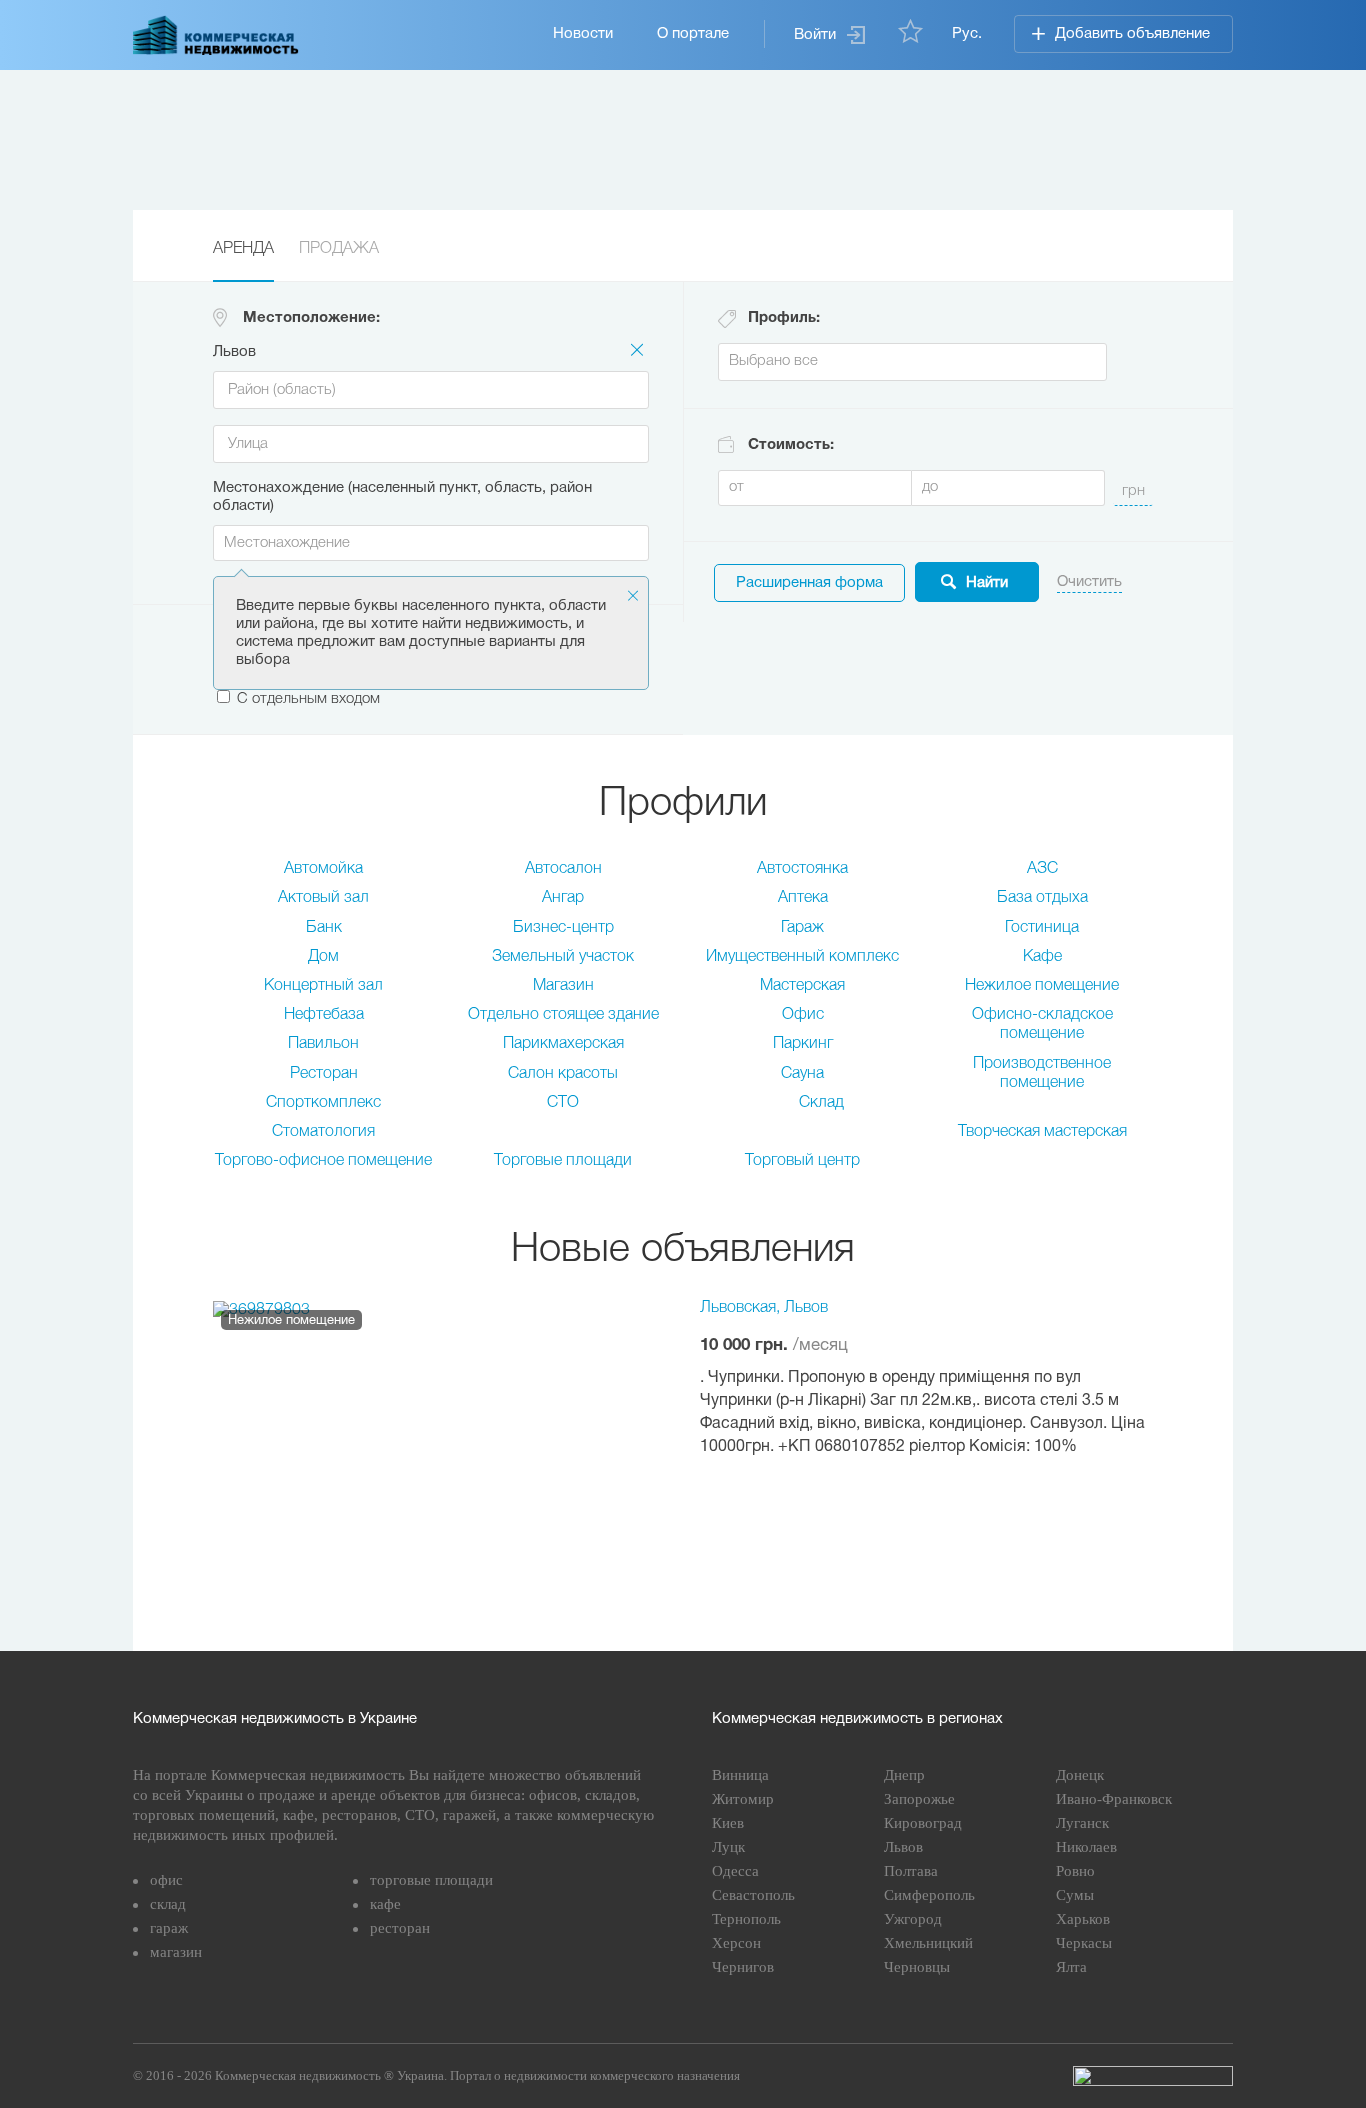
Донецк (1080, 1775)
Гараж (802, 928)
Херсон (736, 1943)
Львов (903, 1847)
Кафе (1042, 957)
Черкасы (1084, 1943)
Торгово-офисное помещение (323, 1161)
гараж (169, 1928)
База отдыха (1042, 898)
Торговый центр (802, 1161)
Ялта (1071, 1967)
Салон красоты (563, 1074)
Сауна (802, 1074)
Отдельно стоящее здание (563, 1015)
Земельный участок (563, 957)
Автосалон (563, 869)
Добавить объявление (1132, 34)
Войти (815, 35)
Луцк (728, 1847)
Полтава (911, 1871)
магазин (176, 1952)
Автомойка (323, 869)
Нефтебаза (324, 1015)
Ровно (1075, 1871)
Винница (740, 1775)
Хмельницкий (928, 1943)
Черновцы (917, 1967)
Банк (324, 928)
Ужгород (913, 1919)
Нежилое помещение (1042, 986)
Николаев (1086, 1847)
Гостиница (1042, 928)
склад (168, 1904)
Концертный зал (323, 986)
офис (166, 1880)
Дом (323, 957)
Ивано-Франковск (1114, 1799)
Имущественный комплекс (802, 957)
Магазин (563, 986)
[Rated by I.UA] (1153, 2076)
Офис (803, 1015)
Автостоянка (802, 869)
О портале (693, 34)
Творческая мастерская (1042, 1132)
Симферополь (929, 1895)
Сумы (1075, 1895)
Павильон (323, 1044)
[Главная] (216, 35)
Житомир (743, 1799)
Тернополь (746, 1919)
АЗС (1042, 869)
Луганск (1082, 1823)
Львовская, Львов (764, 1308)
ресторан (400, 1928)
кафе (385, 1904)
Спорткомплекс (323, 1103)
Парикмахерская (563, 1044)
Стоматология (323, 1132)
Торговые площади (563, 1161)
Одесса (735, 1871)
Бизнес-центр (563, 928)
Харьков (1083, 1919)
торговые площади (431, 1880)
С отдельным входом (308, 699)
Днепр (904, 1775)
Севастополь (753, 1895)
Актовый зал (323, 898)
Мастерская (802, 986)
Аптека (803, 898)
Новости (583, 34)
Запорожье (919, 1799)
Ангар (563, 898)
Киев (728, 1823)
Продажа (339, 249)
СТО (563, 1103)
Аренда (243, 249)
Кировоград (923, 1823)
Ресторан (324, 1074)
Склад (821, 1103)
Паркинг (803, 1044)
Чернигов (743, 1967)
